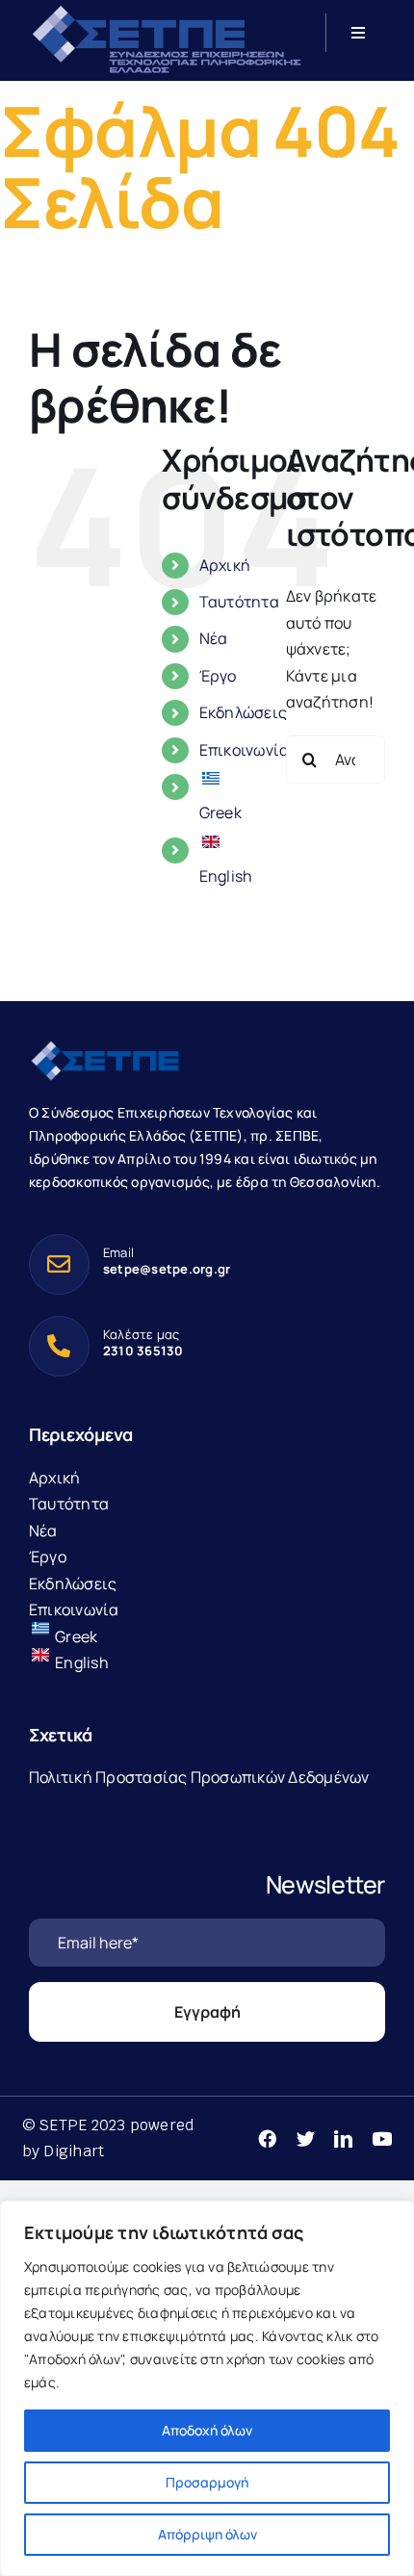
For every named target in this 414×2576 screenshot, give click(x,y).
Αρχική (225, 565)
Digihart (74, 2151)
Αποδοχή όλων (207, 2430)
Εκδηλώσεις (243, 712)
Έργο (218, 676)
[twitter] (306, 2138)
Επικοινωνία (245, 750)
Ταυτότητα (239, 602)
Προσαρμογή (207, 2482)
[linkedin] (343, 2138)
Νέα (214, 638)
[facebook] (267, 2138)
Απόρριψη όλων (207, 2534)
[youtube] (382, 2138)
